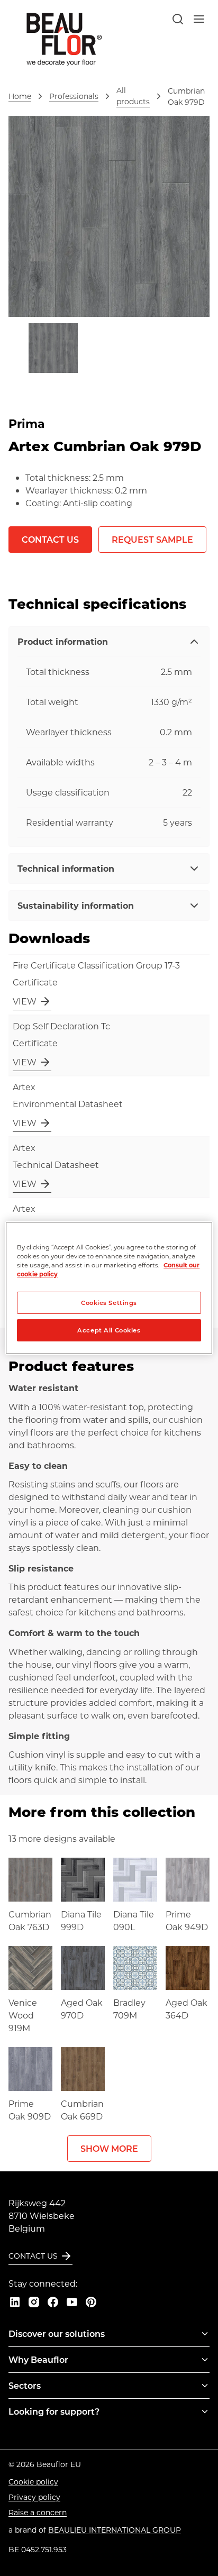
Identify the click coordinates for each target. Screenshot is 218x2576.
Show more (109, 2148)
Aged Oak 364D (187, 2009)
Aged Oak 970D (82, 2009)
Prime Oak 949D (187, 1920)
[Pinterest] (91, 2302)
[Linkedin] (15, 2302)
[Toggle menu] (205, 2334)
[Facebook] (53, 2302)
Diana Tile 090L (134, 1920)
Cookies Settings (109, 1303)
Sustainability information (76, 905)
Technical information (66, 868)
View (25, 1001)
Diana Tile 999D (81, 1920)
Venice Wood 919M (23, 2015)
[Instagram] (34, 2302)
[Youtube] (72, 2302)
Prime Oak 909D (30, 2110)
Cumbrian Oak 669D (82, 2110)
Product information (63, 641)
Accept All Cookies (109, 1330)
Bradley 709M (129, 2009)
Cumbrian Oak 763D (30, 1920)
